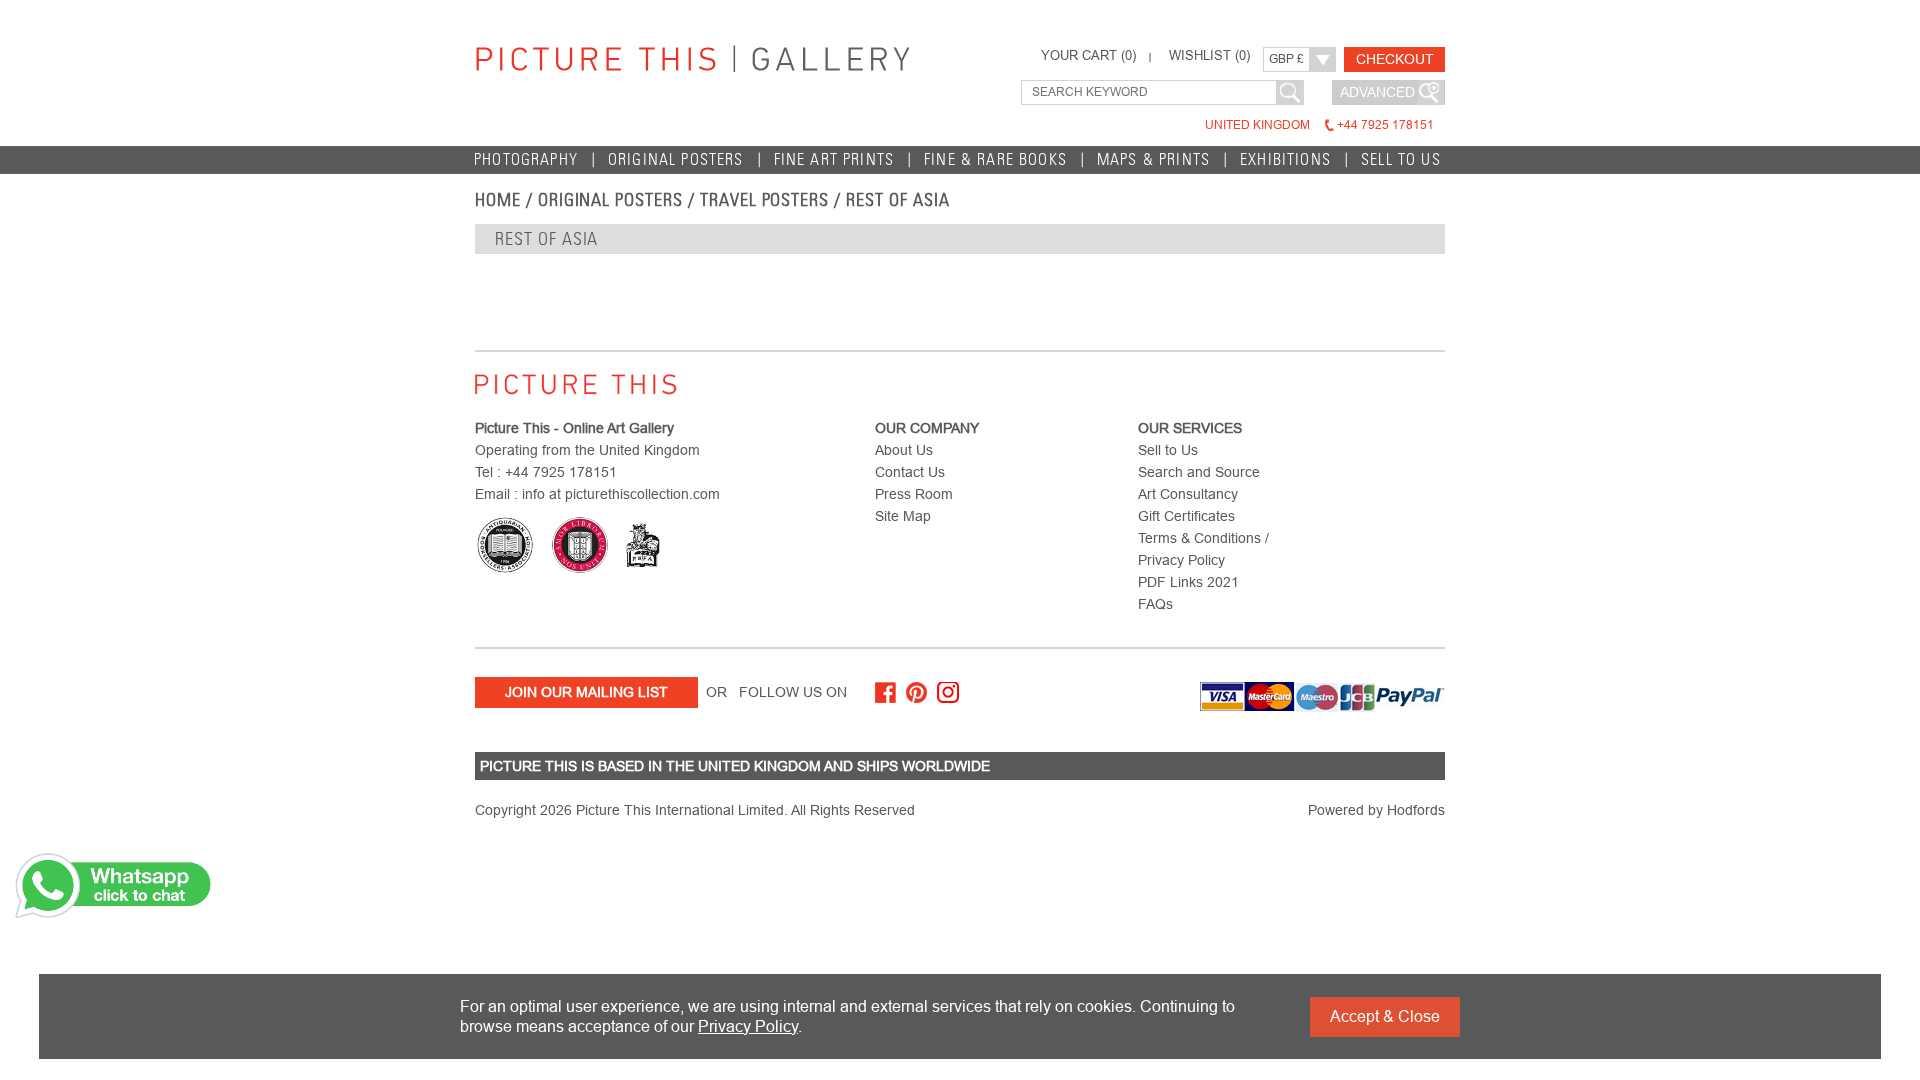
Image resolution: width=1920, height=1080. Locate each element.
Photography (526, 159)
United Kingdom (1319, 125)
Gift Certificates (1186, 516)
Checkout (1395, 59)
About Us (904, 450)
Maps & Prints (1153, 159)
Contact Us (910, 472)
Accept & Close (1385, 1016)
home (498, 200)
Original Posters (676, 159)
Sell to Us (1401, 159)
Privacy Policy (748, 1026)
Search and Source (1199, 472)
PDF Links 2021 (1188, 582)
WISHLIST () (1209, 56)
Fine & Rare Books (995, 159)
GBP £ (1286, 59)
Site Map (903, 516)
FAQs (1155, 604)
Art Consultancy (1188, 494)
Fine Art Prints (834, 159)
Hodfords (1416, 810)
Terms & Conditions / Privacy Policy (1203, 549)
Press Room (914, 494)
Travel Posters (764, 200)
